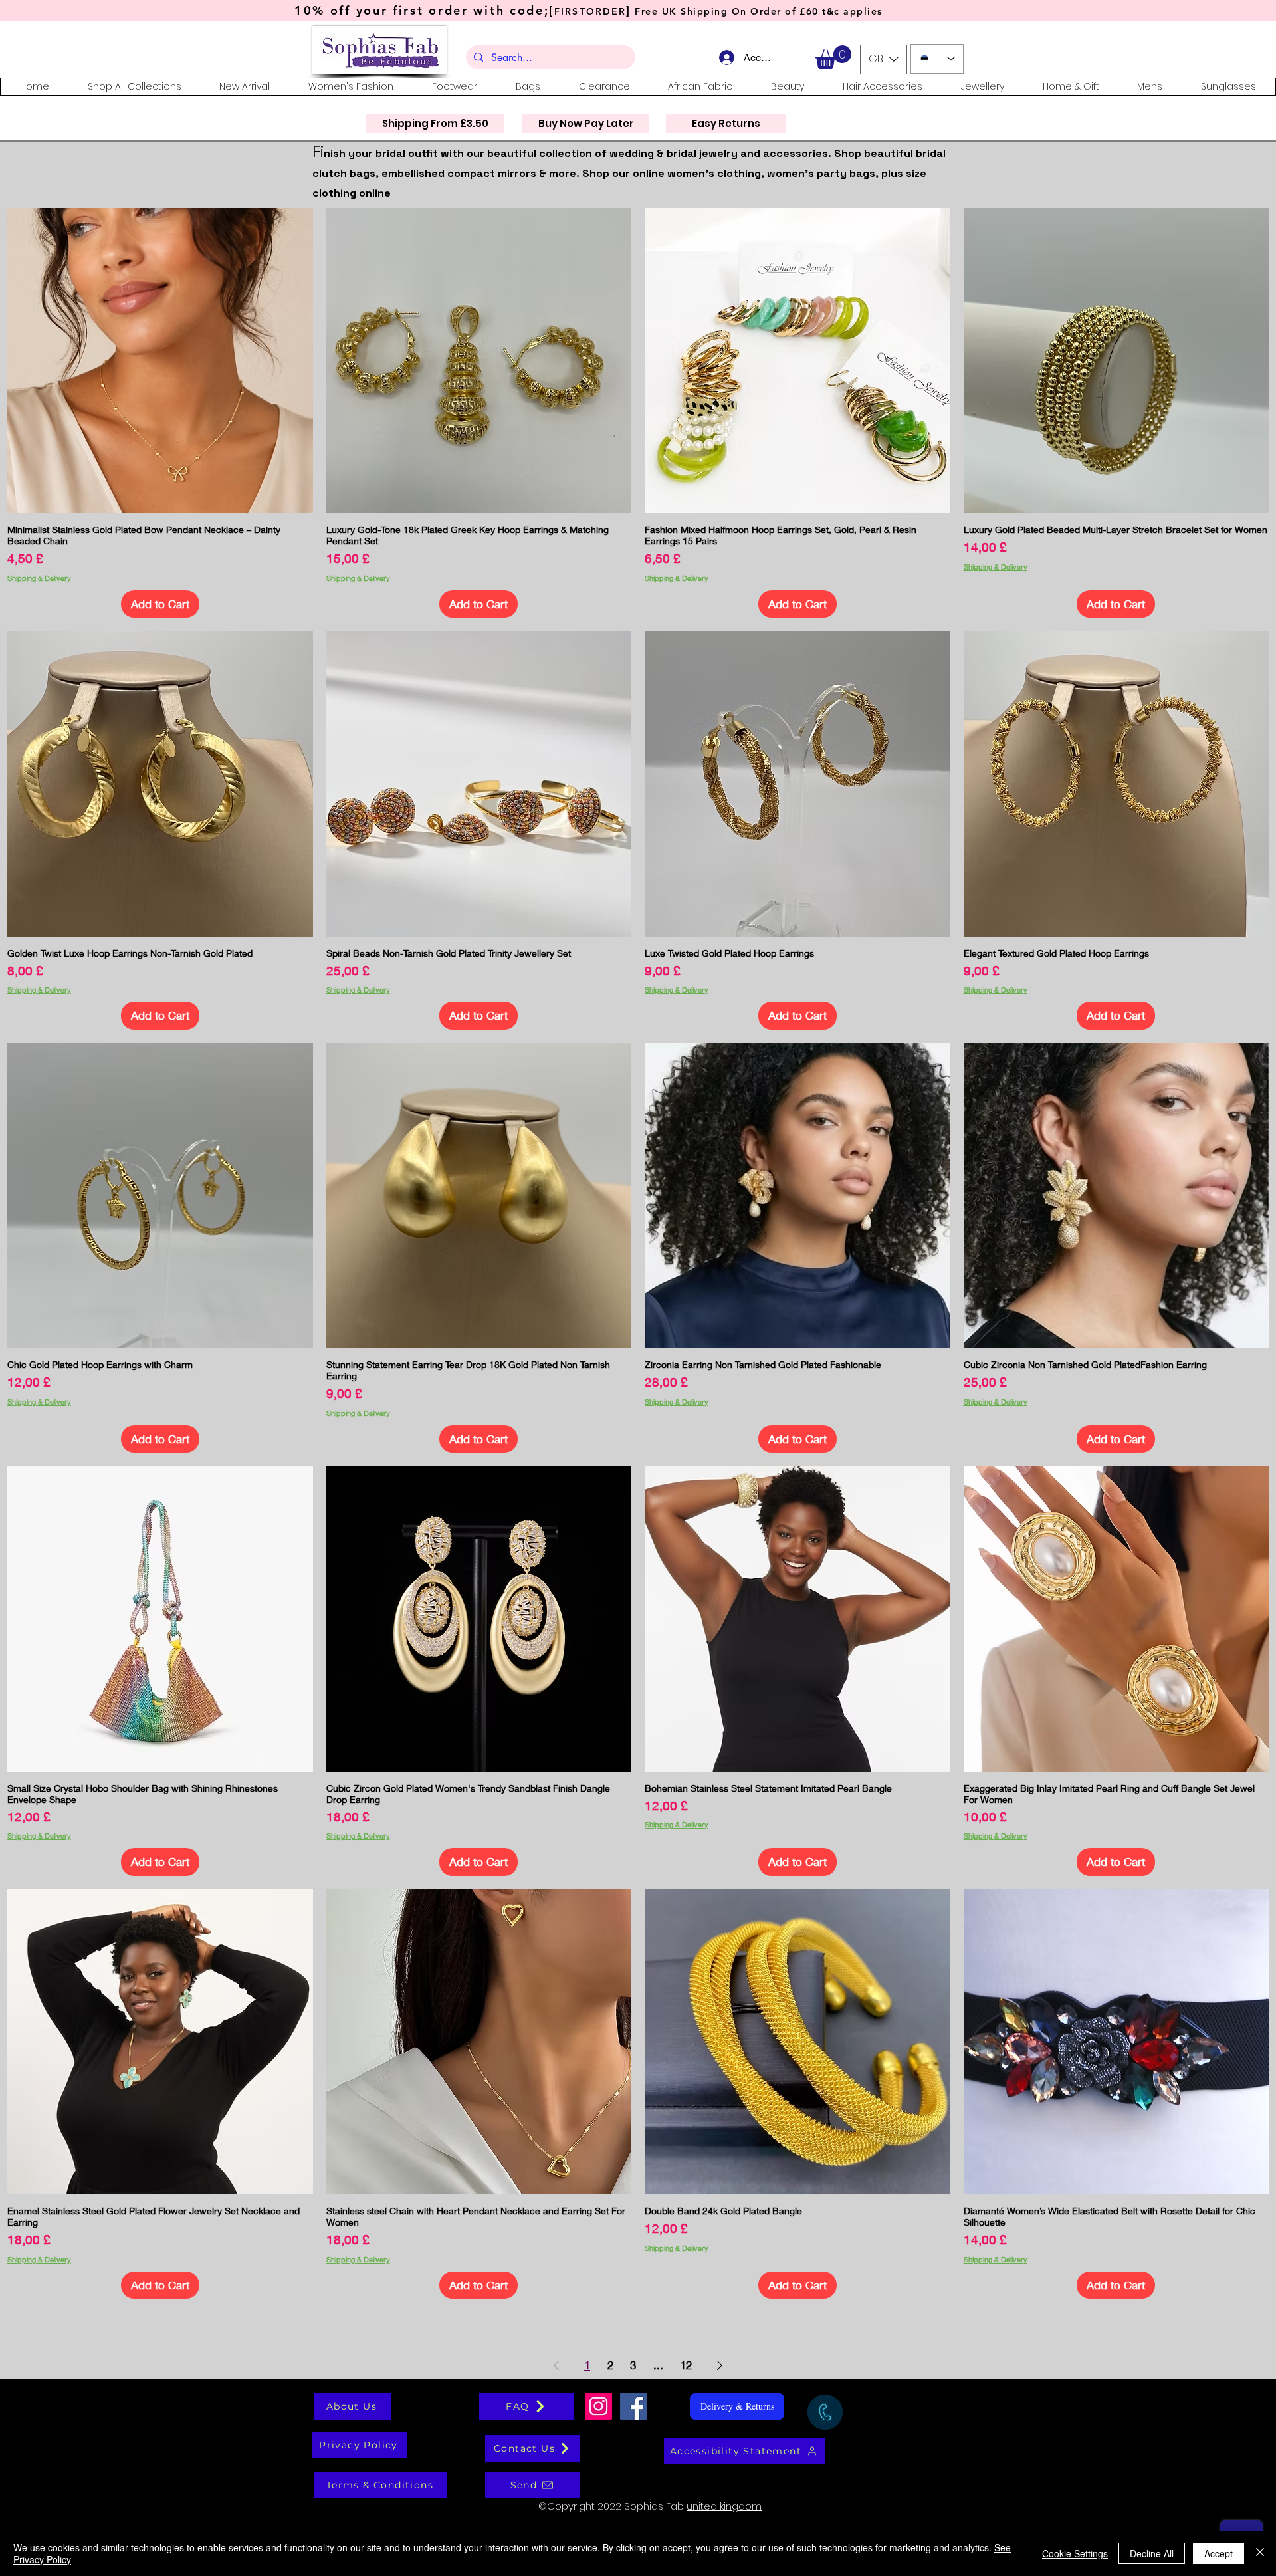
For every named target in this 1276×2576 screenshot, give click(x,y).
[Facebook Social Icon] (634, 2406)
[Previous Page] (556, 2365)
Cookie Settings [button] (1075, 2553)
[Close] (1260, 2553)
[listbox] (884, 59)
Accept (1219, 2553)
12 (686, 2365)
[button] (833, 57)
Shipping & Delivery (39, 578)
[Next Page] (720, 2365)
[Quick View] (160, 361)
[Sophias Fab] (598, 2406)
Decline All (1152, 2553)
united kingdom (724, 2506)
